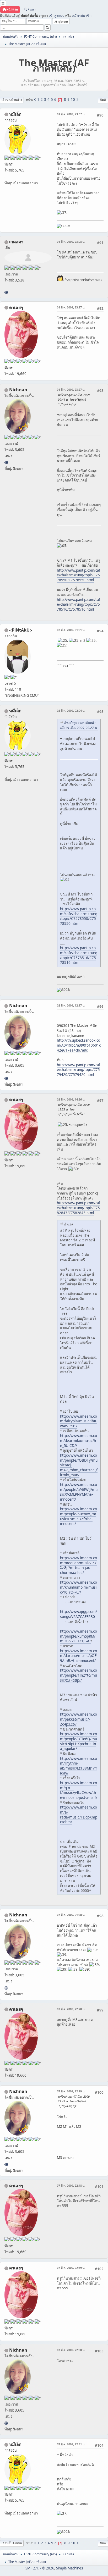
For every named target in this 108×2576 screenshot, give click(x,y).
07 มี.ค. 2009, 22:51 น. (71, 2444)
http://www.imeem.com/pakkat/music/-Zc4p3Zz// (79, 1719)
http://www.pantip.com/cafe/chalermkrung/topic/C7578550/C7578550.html (79, 575)
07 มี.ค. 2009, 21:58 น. (71, 1915)
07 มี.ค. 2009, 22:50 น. (71, 2350)
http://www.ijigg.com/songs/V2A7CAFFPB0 (79, 1614)
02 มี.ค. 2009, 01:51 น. (71, 630)
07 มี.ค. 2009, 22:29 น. (71, 2091)
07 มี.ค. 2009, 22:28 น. (71, 2009)
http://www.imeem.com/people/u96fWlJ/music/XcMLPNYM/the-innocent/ (79, 1492)
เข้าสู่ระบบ (56, 15)
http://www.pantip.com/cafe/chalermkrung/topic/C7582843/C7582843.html (79, 1208)
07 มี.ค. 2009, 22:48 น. (71, 2185)
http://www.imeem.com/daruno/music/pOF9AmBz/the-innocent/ (79, 1656)
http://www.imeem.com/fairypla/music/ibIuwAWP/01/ (79, 1421)
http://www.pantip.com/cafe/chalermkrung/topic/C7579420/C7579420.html (79, 1070)
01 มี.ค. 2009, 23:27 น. (71, 389)
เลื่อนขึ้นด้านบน (12, 2543)
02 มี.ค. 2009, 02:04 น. (71, 711)
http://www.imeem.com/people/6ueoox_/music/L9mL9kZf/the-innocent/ (79, 1516)
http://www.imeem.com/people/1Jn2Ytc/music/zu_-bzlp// (79, 1675)
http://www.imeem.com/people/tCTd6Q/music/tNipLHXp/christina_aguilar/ (79, 1741)
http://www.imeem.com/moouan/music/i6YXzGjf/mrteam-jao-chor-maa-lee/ (79, 1565)
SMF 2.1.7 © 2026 (40, 2568)
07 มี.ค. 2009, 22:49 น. (71, 2268)
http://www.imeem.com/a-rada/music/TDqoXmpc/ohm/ (79, 1814)
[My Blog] (6, 292)
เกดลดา (16, 242)
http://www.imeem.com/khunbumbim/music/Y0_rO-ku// (79, 1587)
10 (73, 99)
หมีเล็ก (15, 114)
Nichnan (18, 390)
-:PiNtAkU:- (21, 630)
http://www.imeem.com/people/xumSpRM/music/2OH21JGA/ (79, 1636)
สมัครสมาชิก (82, 15)
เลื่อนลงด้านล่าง (12, 100)
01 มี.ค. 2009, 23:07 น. (71, 114)
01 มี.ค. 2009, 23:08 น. (71, 242)
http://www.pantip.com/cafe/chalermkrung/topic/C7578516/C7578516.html (79, 604)
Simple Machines (69, 2568)
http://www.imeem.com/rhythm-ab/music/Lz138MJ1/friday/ (79, 1766)
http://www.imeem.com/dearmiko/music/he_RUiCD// (79, 1440)
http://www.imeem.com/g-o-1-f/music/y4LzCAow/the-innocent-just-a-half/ (79, 1790)
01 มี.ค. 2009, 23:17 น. (71, 307)
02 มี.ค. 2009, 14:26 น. (71, 1099)
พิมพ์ (103, 100)
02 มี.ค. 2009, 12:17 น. (71, 1005)
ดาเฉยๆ (16, 307)
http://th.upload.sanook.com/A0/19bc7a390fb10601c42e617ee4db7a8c (79, 1045)
